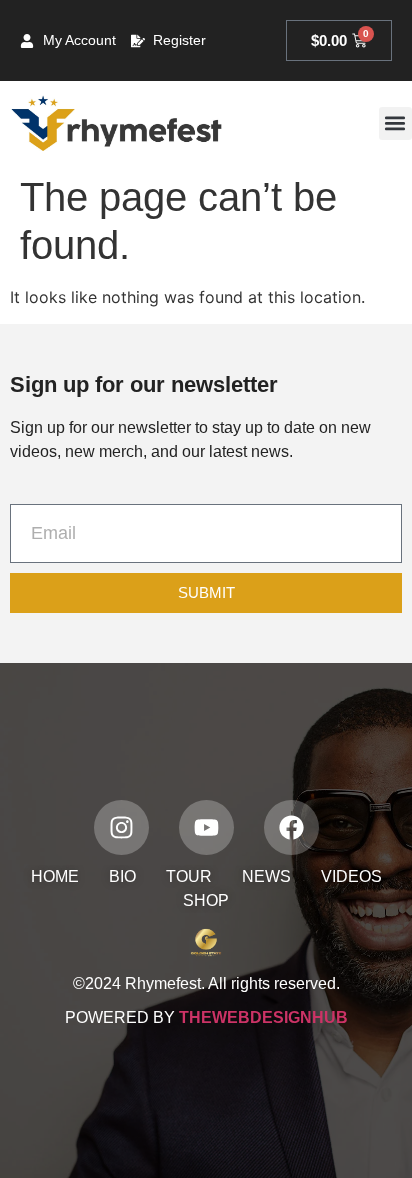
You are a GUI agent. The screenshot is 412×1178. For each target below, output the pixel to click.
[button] (395, 123)
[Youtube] (206, 827)
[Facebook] (291, 827)
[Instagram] (121, 827)
